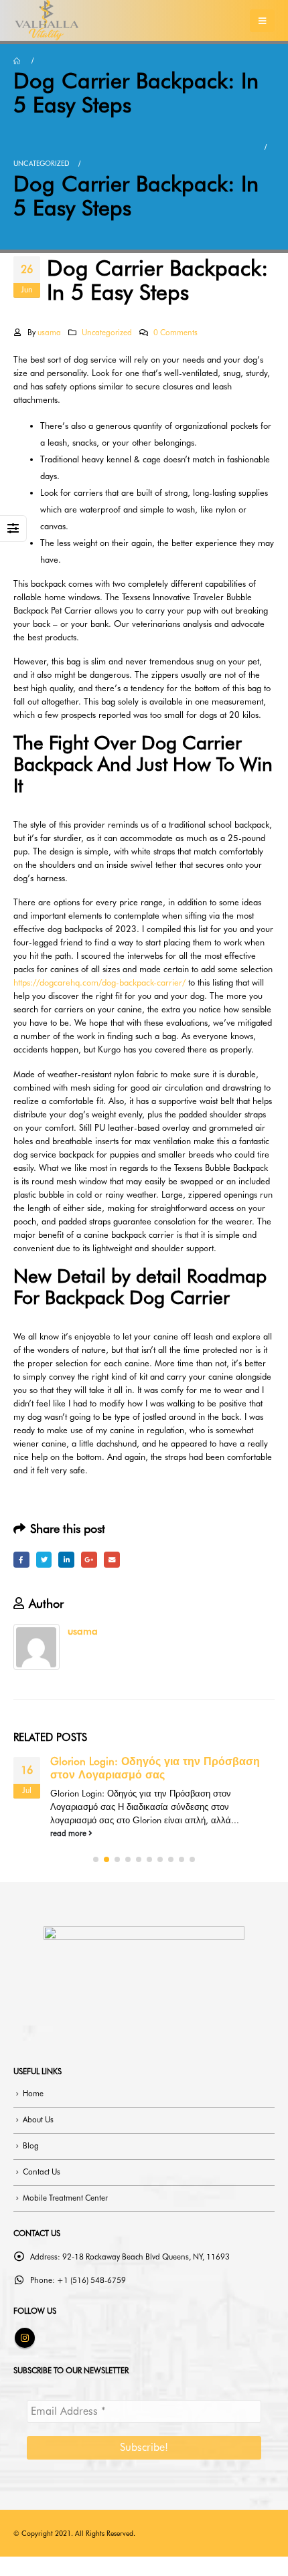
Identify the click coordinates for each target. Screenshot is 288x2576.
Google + (89, 1560)
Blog (31, 2146)
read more (69, 1833)
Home (33, 2094)
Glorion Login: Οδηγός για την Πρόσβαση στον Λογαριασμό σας (155, 1768)
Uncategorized (107, 333)
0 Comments (175, 333)
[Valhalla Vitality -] (47, 20)
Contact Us (42, 2172)
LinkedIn (66, 1560)
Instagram (25, 2338)
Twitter (44, 1560)
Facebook (21, 1560)
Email (112, 1560)
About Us (38, 2120)
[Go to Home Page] (18, 61)
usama (49, 333)
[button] (96, 1859)
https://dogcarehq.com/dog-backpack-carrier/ (99, 982)
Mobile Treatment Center (65, 2198)
